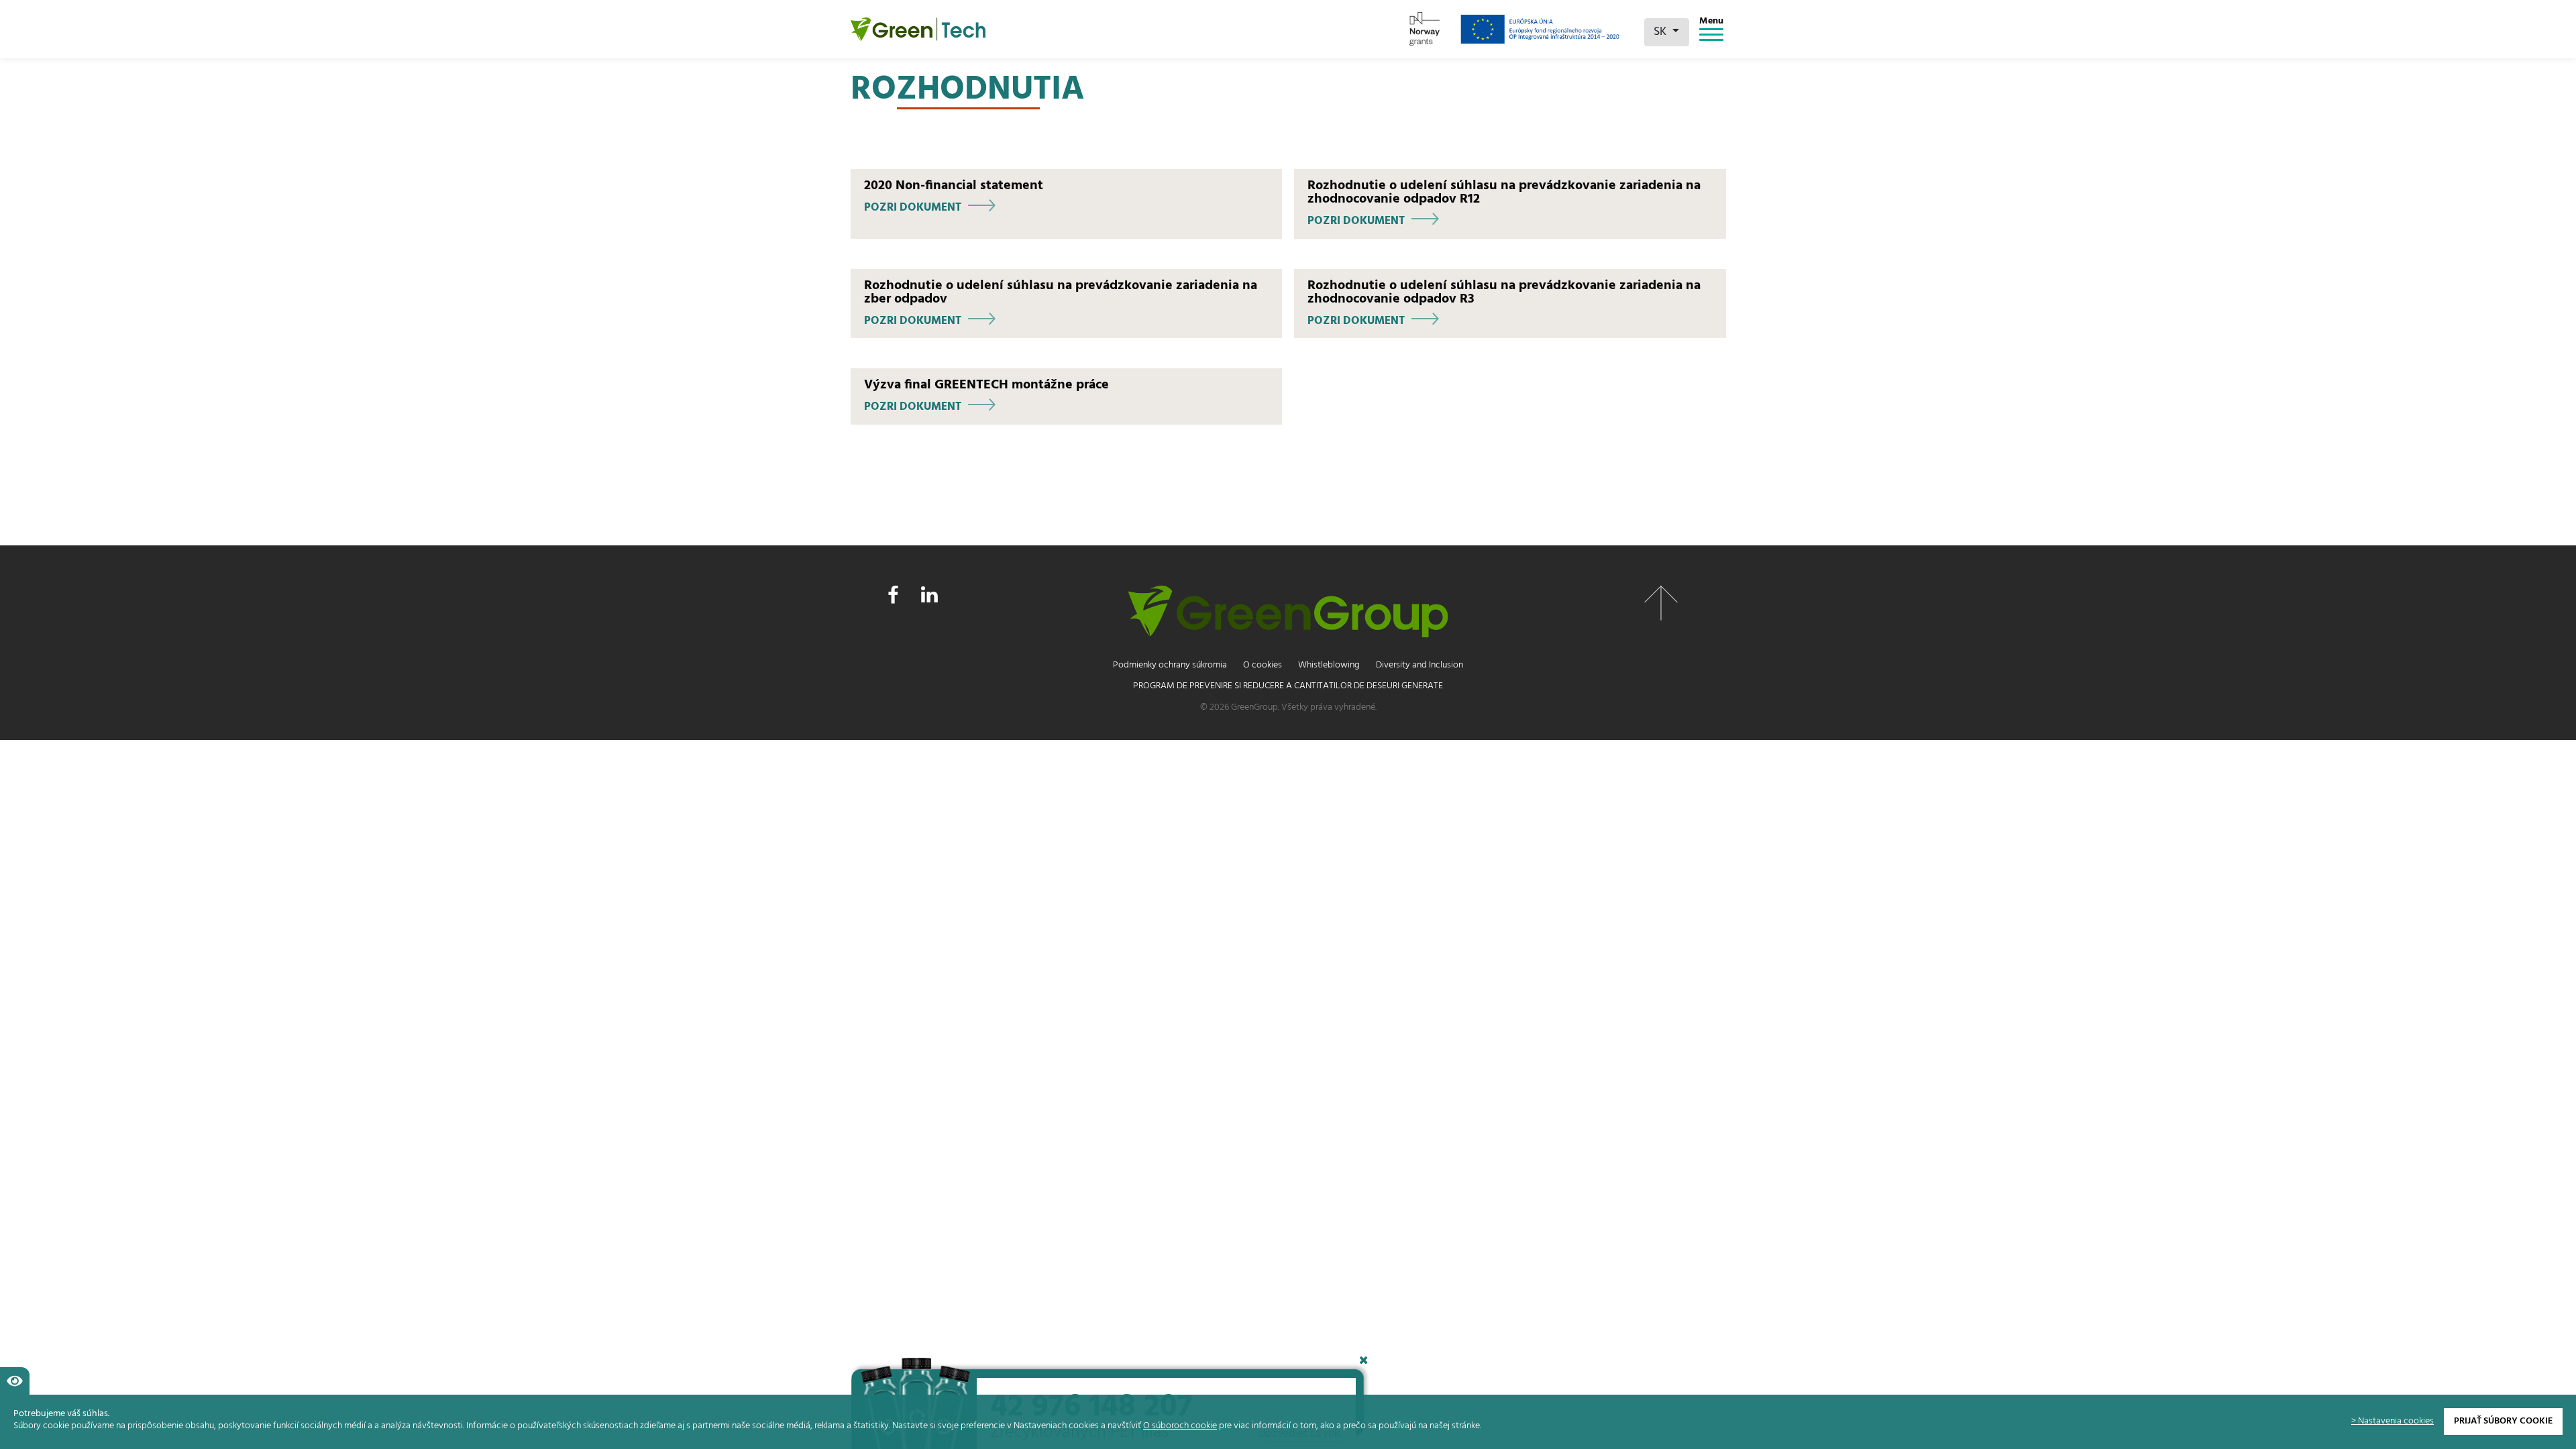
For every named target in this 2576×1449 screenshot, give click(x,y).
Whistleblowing (1329, 665)
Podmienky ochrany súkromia (1170, 665)
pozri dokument (913, 208)
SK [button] (1661, 32)
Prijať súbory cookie (2503, 1421)
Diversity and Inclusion (1419, 665)
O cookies (1263, 665)
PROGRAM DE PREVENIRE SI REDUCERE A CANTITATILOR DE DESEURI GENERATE (1288, 686)
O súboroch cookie (1180, 1426)
